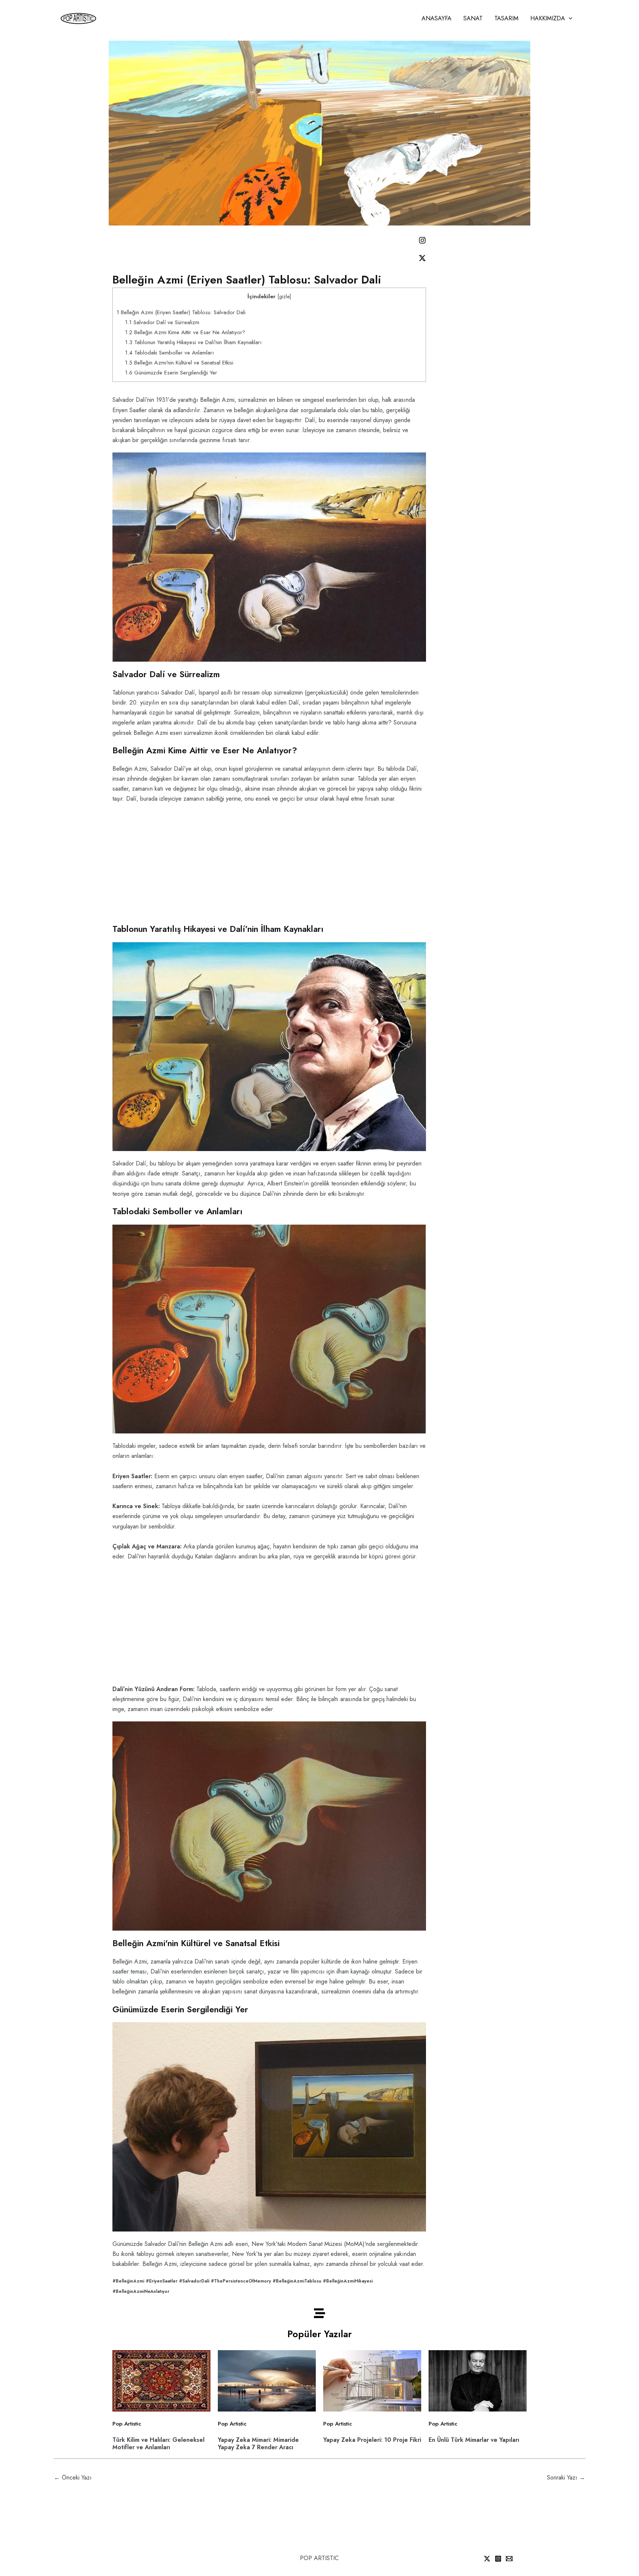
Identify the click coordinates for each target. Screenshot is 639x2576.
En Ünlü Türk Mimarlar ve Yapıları (474, 2440)
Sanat (473, 18)
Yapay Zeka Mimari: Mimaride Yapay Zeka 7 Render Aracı (258, 2443)
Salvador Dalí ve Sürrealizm (162, 322)
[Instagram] (498, 2559)
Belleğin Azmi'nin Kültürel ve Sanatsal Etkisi (179, 363)
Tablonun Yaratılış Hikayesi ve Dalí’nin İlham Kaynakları (193, 342)
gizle (284, 296)
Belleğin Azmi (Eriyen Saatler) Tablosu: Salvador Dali (181, 312)
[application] (569, 18)
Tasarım (506, 18)
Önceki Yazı (73, 2477)
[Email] (509, 2559)
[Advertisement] (269, 858)
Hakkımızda (548, 18)
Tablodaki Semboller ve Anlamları (169, 353)
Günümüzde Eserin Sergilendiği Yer (171, 373)
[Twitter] (487, 2559)
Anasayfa (437, 18)
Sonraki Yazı (566, 2477)
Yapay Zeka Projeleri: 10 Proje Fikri (372, 2440)
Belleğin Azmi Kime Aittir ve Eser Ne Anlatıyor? (185, 332)
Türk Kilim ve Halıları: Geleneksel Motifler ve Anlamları (158, 2443)
